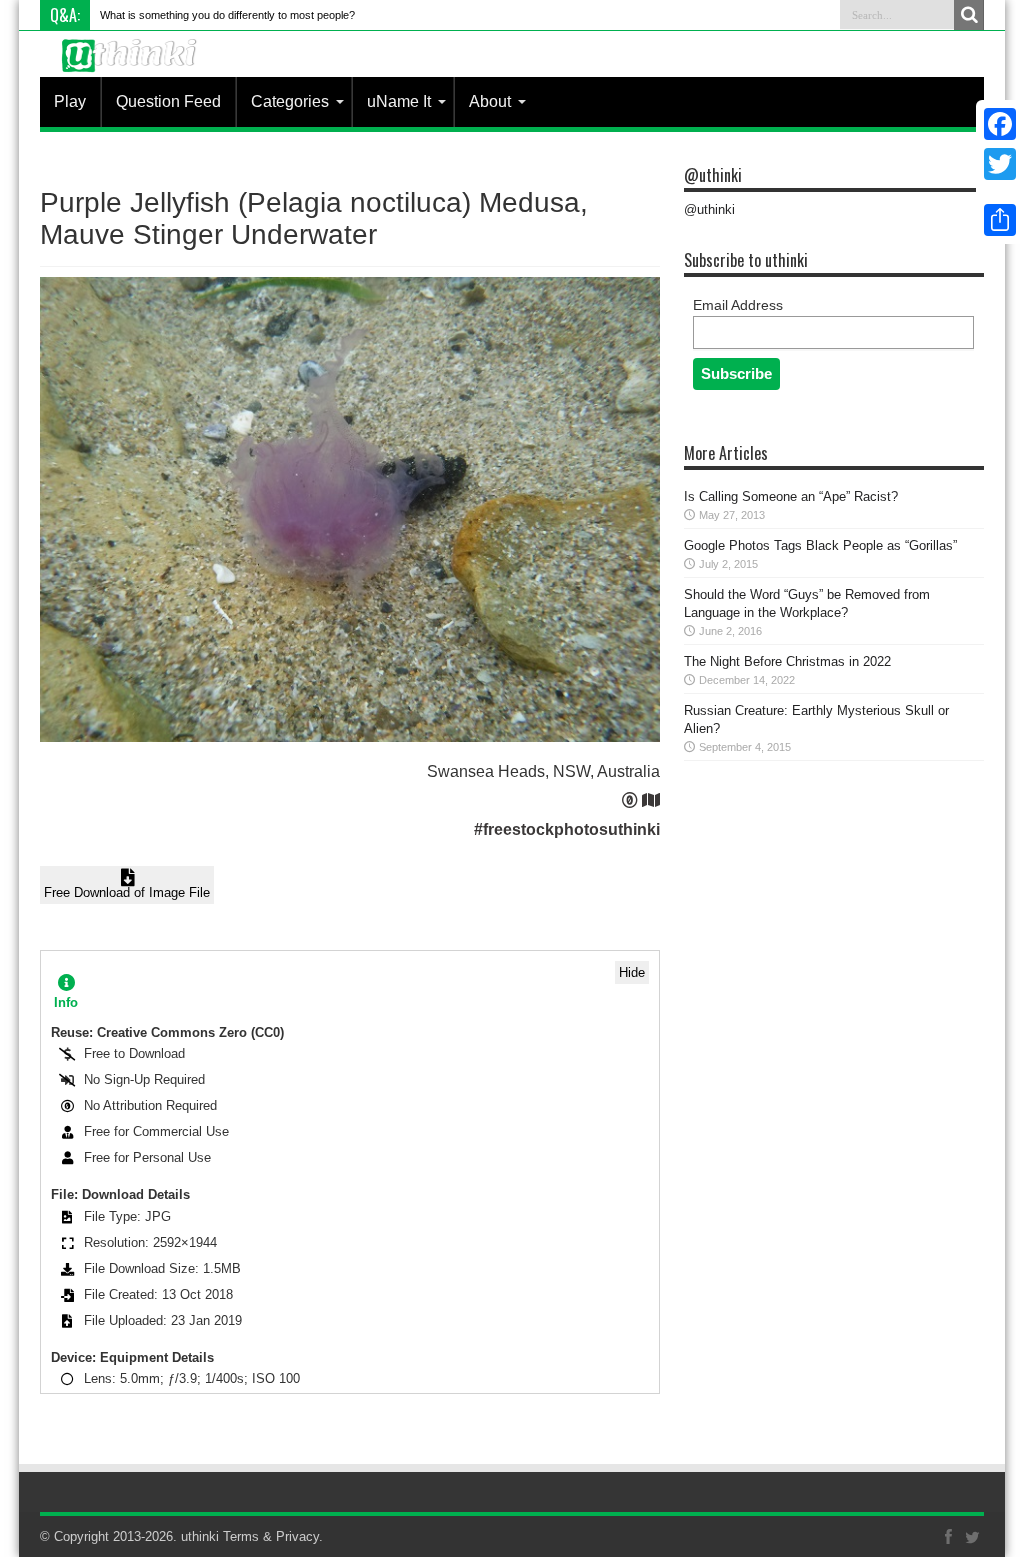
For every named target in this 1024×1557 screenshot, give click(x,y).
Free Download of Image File (127, 892)
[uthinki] (132, 70)
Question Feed (168, 101)
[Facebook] (1000, 124)
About (490, 101)
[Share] (1000, 220)
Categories (290, 101)
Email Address (738, 305)
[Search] (969, 15)
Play (70, 101)
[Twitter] (1000, 164)
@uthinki (713, 175)
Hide (632, 972)
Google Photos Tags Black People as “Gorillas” (820, 545)
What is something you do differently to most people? (227, 15)
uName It (399, 101)
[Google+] (1000, 188)
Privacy (297, 1536)
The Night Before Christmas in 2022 (787, 661)
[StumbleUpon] (1000, 196)
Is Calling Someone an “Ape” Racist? (791, 496)
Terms (241, 1536)
